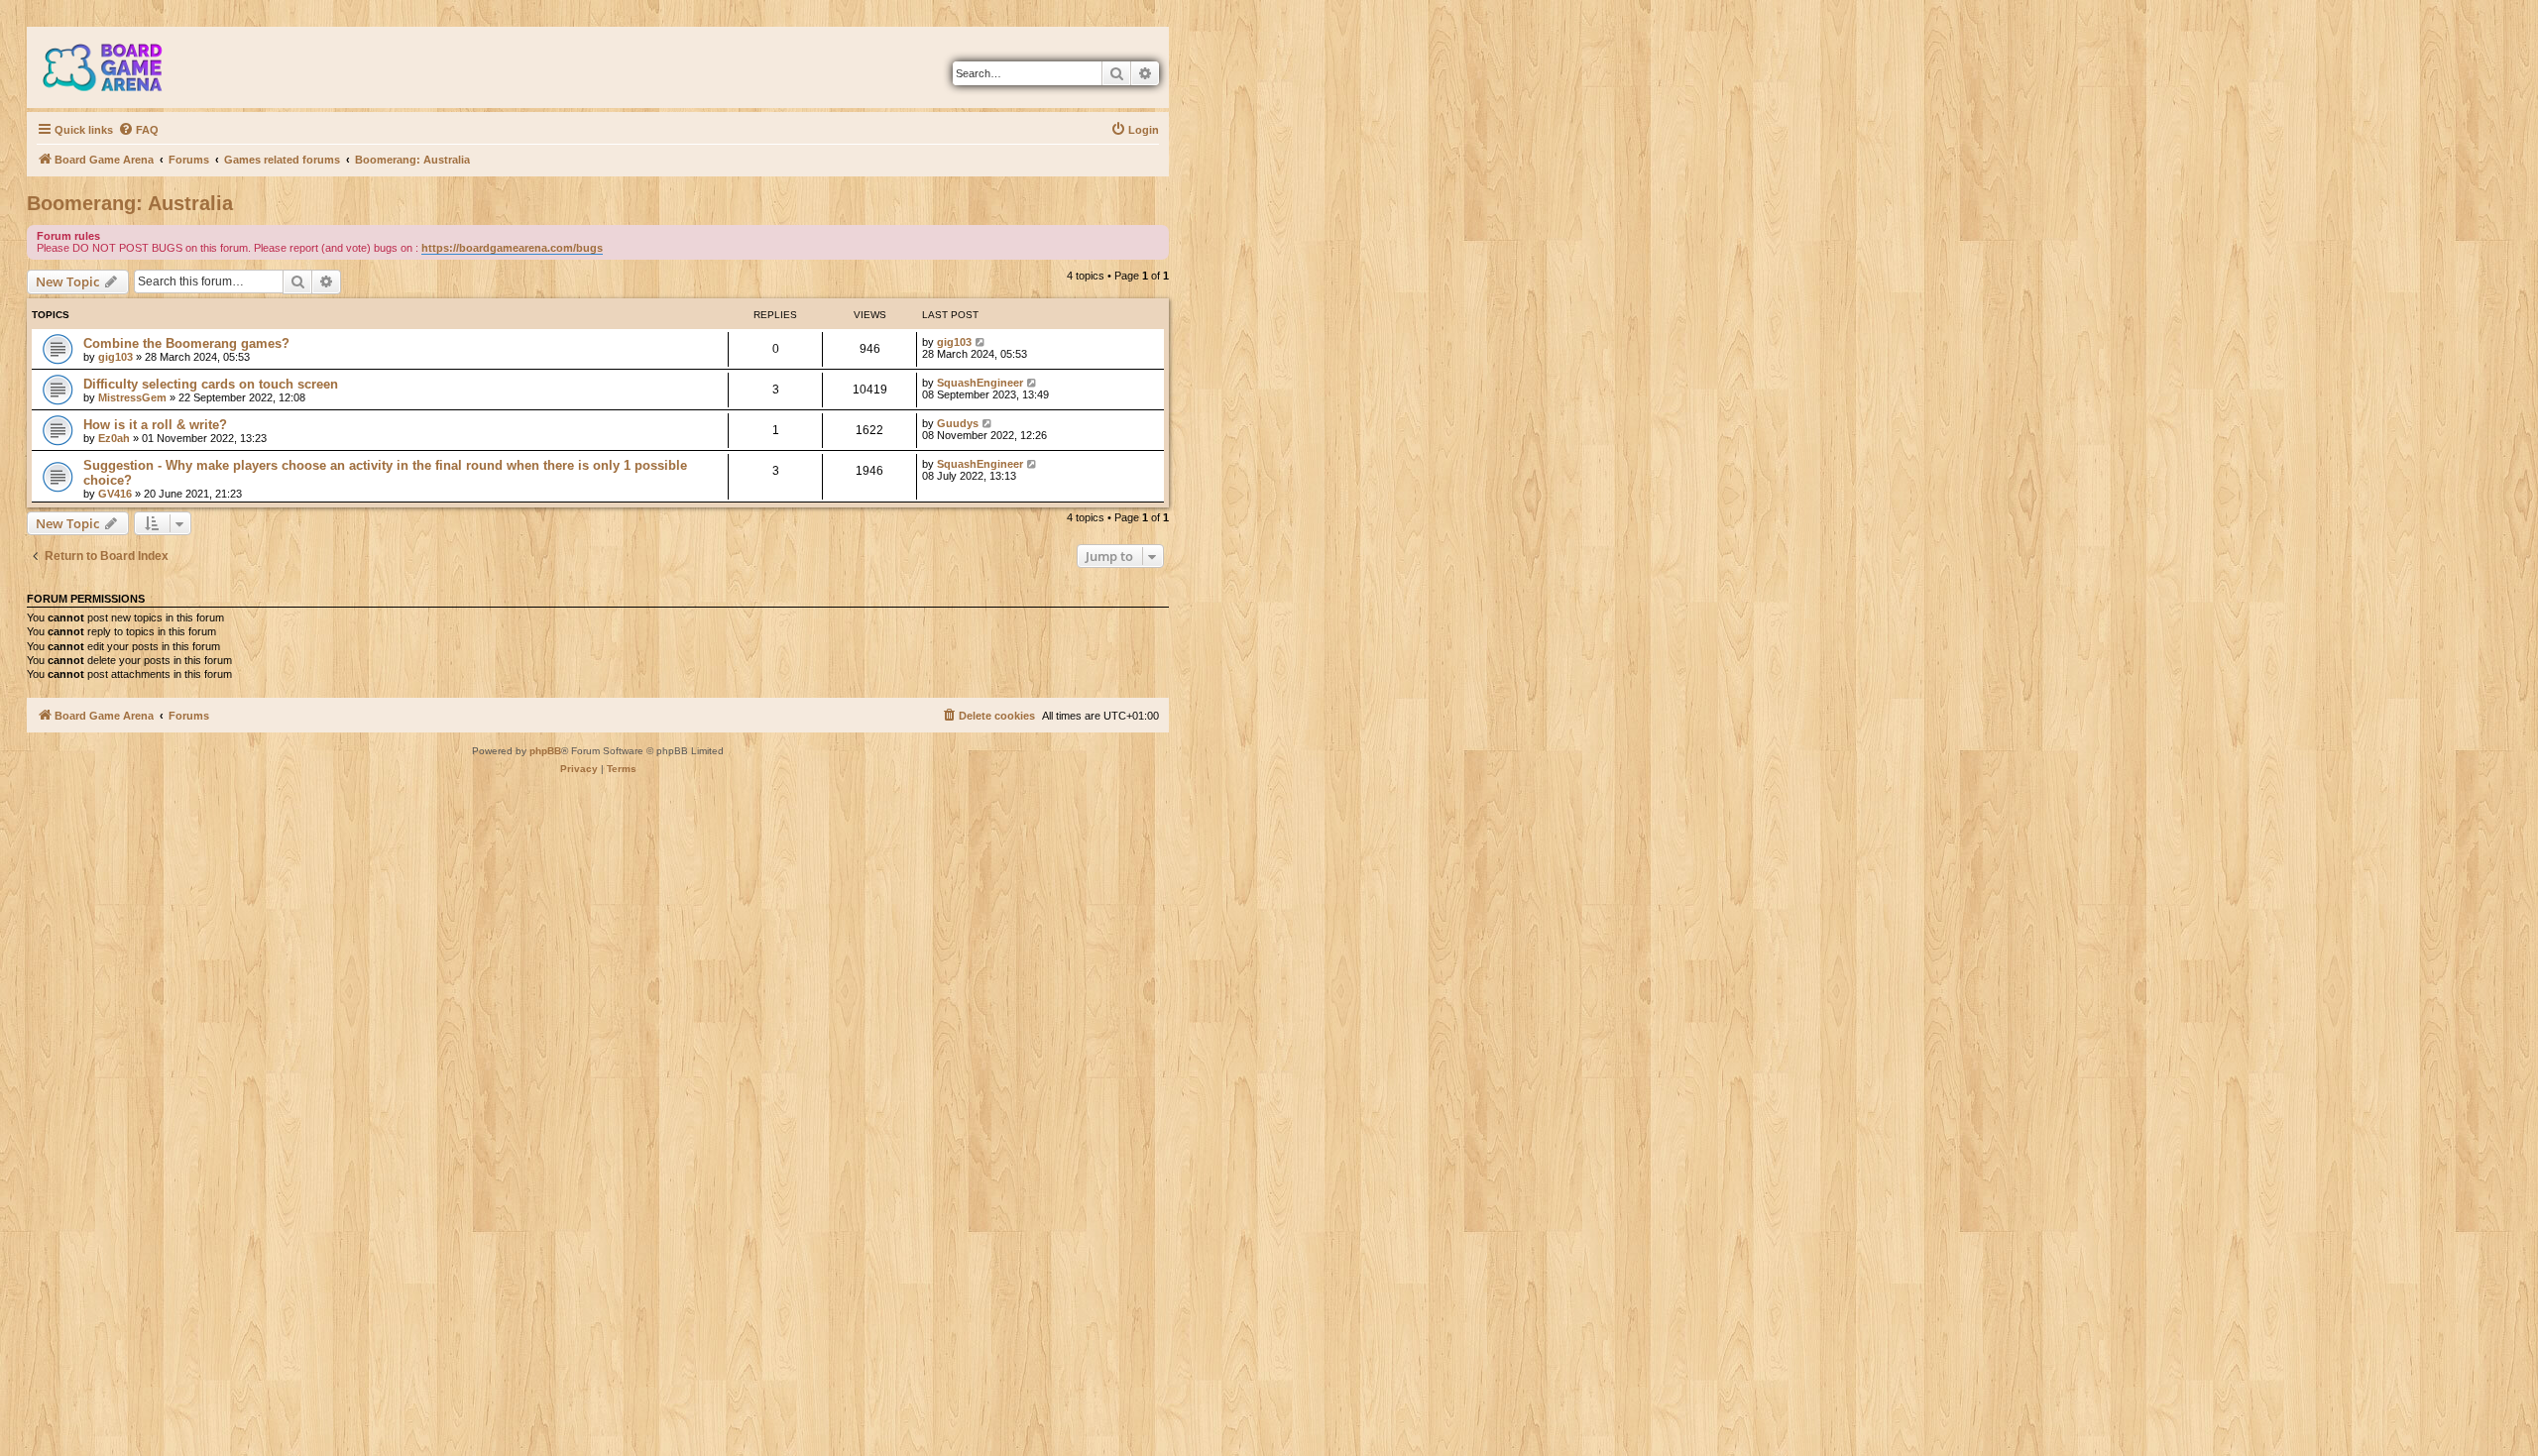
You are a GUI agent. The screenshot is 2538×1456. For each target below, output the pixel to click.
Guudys (958, 423)
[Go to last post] (981, 342)
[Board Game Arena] (117, 67)
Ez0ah (114, 438)
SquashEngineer (980, 383)
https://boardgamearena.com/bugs (512, 248)
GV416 (115, 494)
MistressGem (132, 397)
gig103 (115, 357)
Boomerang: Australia (130, 203)
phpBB (545, 751)
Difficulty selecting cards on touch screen (211, 384)
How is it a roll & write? (155, 425)
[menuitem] (138, 130)
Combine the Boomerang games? (186, 343)
